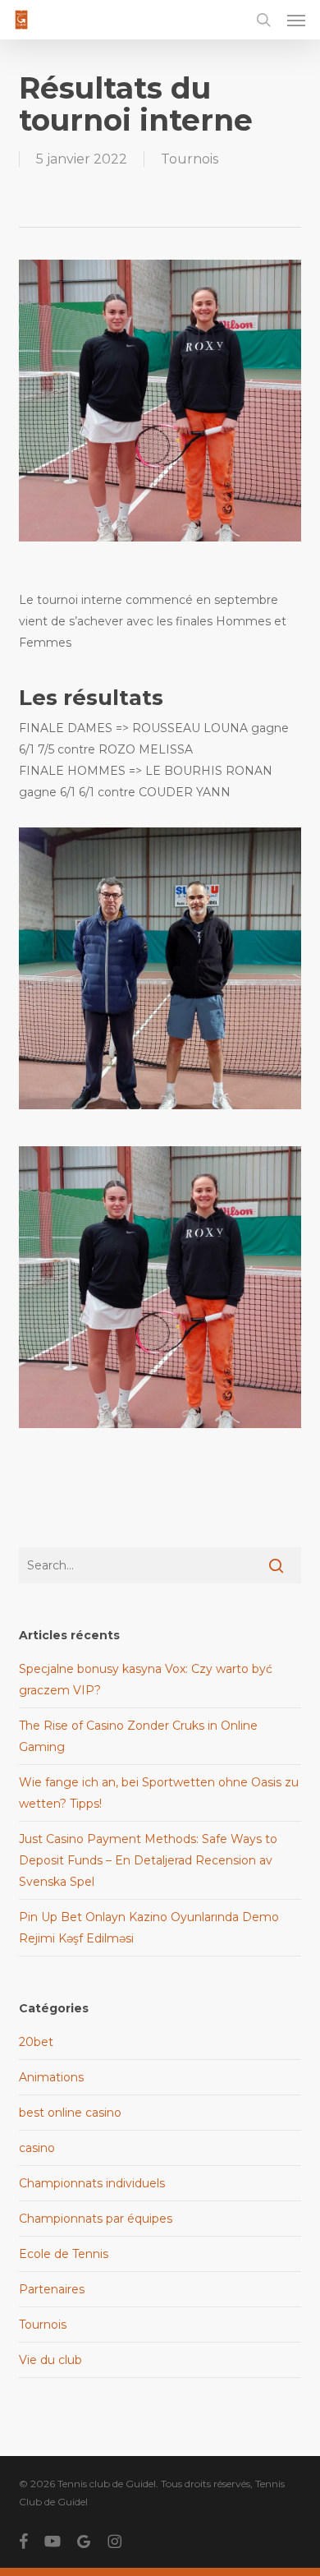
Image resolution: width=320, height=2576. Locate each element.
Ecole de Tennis (64, 2254)
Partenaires (52, 2289)
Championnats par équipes (96, 2219)
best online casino (70, 2113)
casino (37, 2148)
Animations (51, 2077)
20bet (36, 2042)
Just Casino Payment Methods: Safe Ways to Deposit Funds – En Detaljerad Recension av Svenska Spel (148, 1860)
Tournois (190, 159)
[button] (296, 20)
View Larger (164, 956)
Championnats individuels (92, 2183)
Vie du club (50, 2360)
